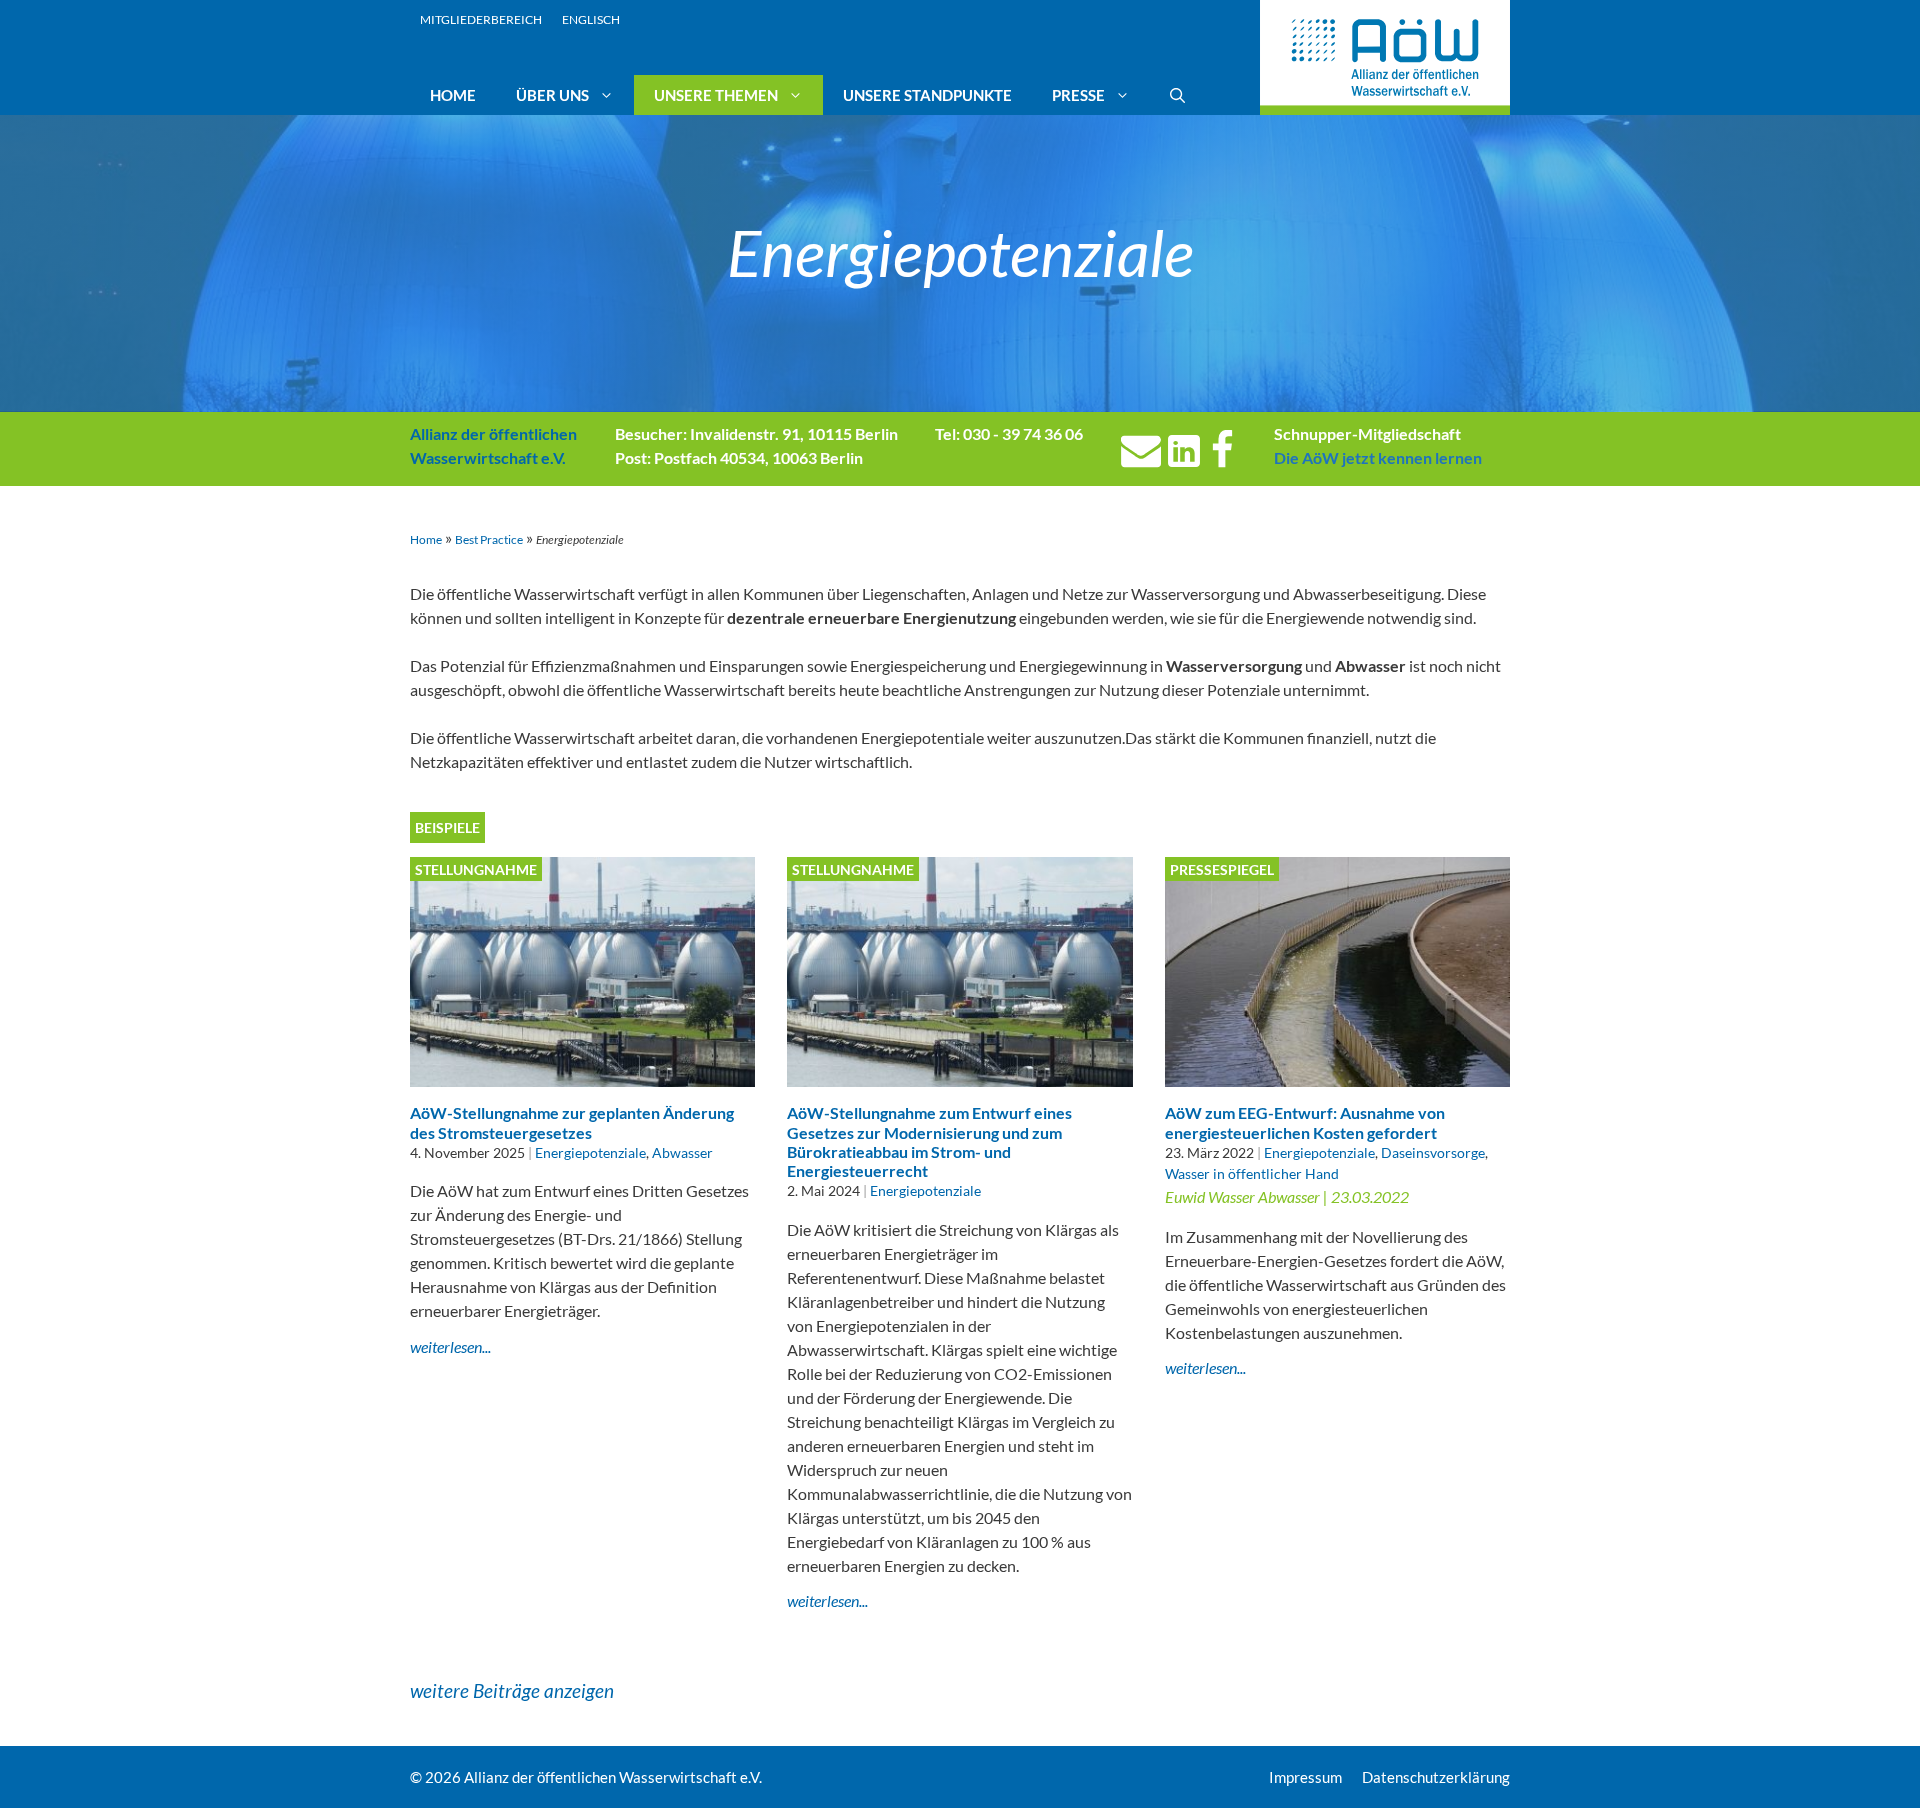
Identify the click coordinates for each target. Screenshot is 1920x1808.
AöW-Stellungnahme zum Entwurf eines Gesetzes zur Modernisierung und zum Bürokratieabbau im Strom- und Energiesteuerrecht (929, 1141)
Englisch (591, 19)
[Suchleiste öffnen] (1177, 95)
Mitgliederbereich (481, 19)
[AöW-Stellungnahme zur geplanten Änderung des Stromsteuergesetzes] (582, 1074)
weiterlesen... (450, 1346)
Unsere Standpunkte (927, 95)
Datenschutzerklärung (1436, 1777)
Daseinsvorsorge (1433, 1152)
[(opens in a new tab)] (1337, 1074)
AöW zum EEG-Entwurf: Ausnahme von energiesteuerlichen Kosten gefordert (1305, 1122)
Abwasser (682, 1152)
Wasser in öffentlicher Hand (1252, 1173)
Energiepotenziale (590, 1152)
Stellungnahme (476, 869)
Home (453, 95)
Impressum (1305, 1777)
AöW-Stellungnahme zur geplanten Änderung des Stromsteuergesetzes (572, 1122)
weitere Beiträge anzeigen (512, 1690)
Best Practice (489, 539)
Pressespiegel (1222, 869)
